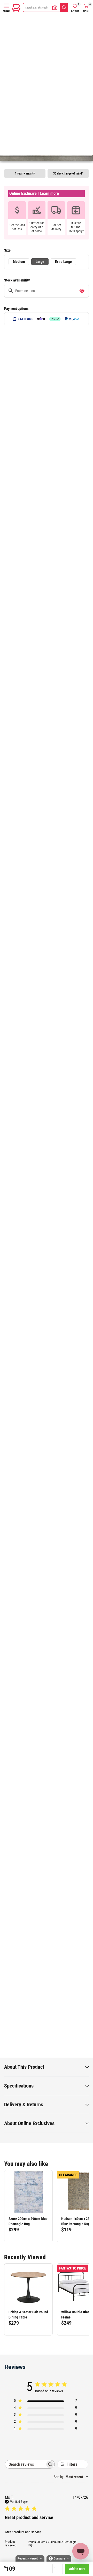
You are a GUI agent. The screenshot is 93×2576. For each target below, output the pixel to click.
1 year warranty (25, 173)
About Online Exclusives (29, 2123)
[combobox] (71, 2477)
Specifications (19, 2086)
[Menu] (6, 6)
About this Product (24, 2067)
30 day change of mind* (68, 173)
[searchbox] (25, 2464)
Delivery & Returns (24, 2105)
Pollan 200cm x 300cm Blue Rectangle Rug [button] (52, 2544)
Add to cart (77, 2569)
